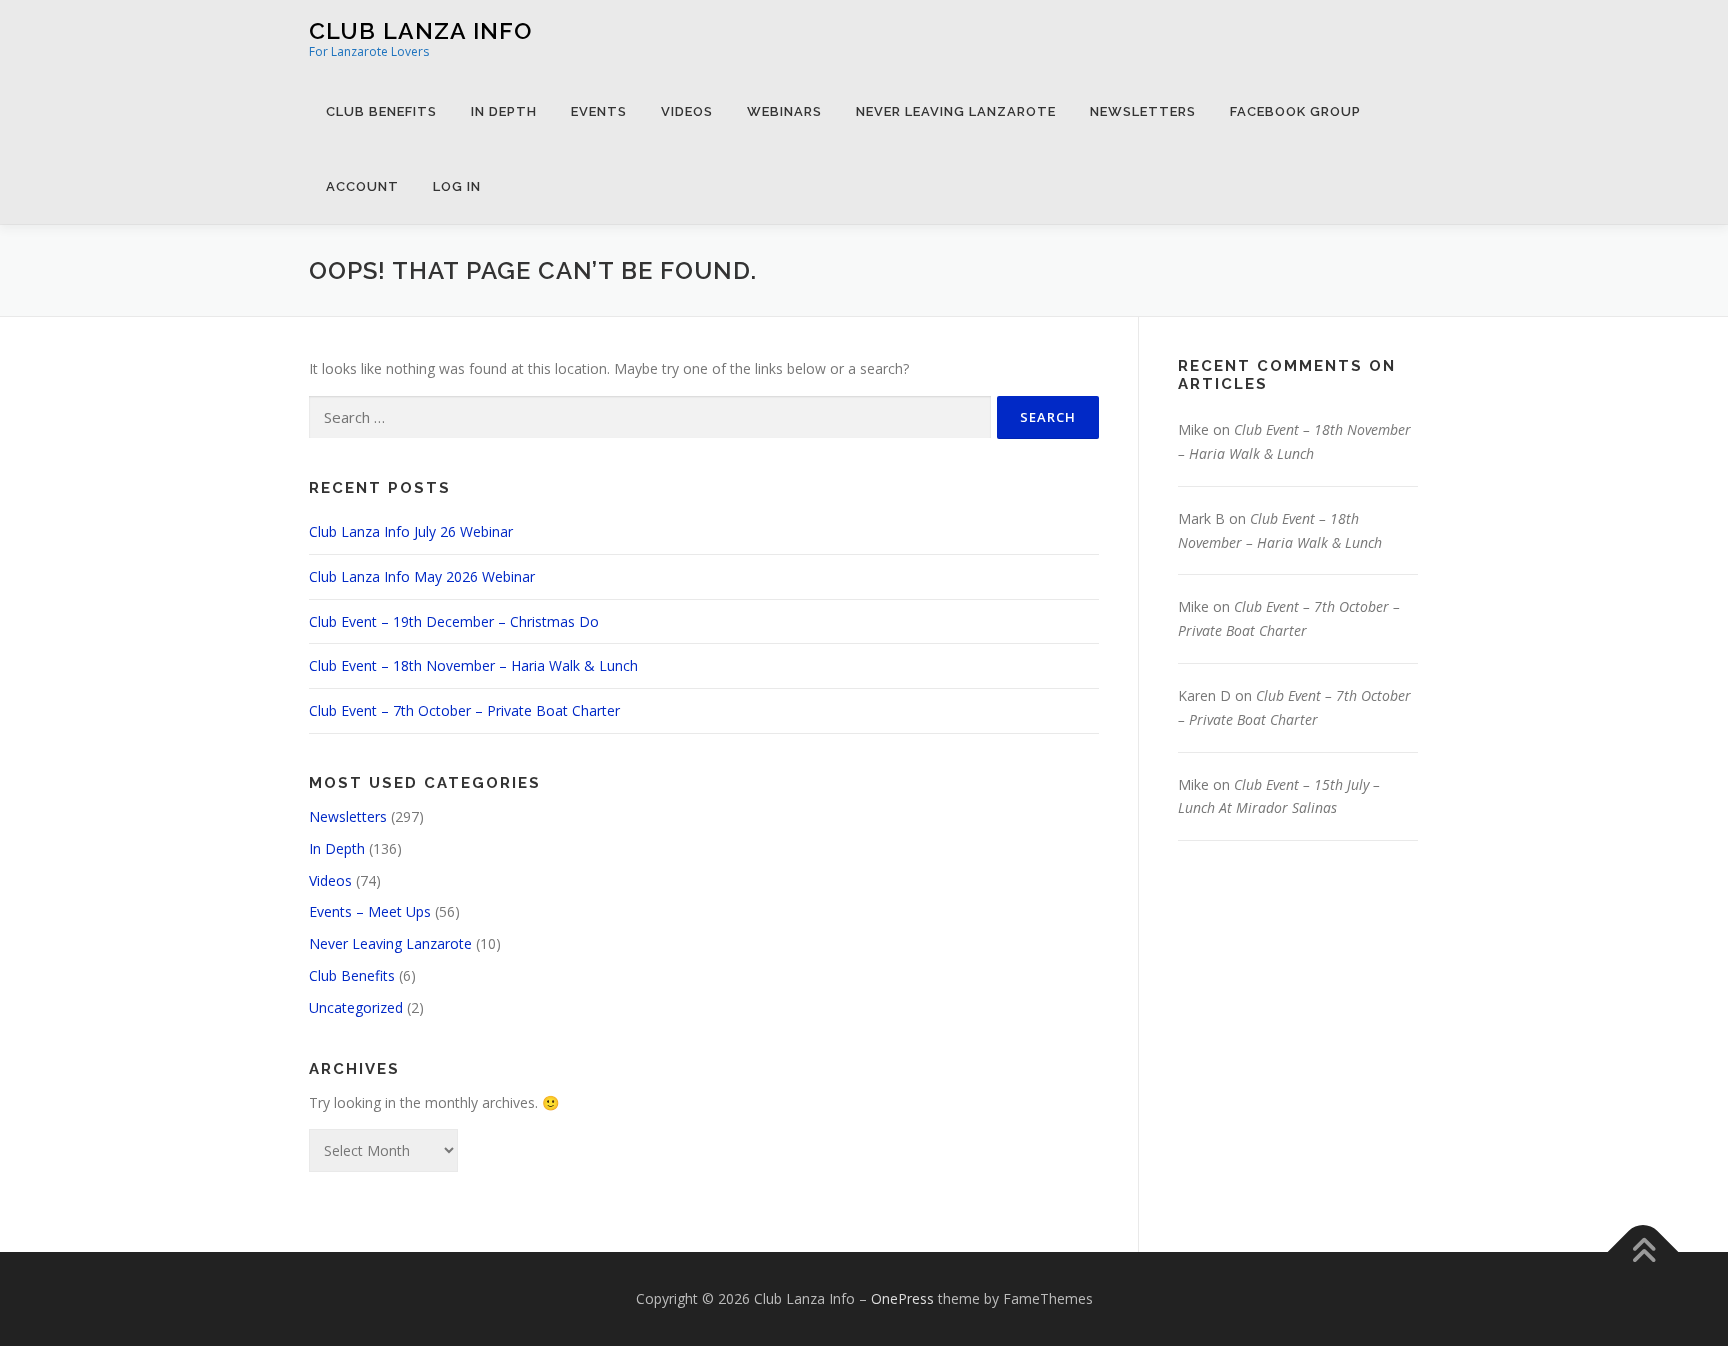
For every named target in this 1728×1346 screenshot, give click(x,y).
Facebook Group (1295, 111)
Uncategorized (356, 1007)
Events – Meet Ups (370, 911)
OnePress (902, 1298)
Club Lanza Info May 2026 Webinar (422, 576)
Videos (687, 111)
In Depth (504, 111)
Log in (457, 186)
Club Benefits (381, 111)
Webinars (784, 111)
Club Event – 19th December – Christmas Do (454, 621)
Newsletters (1143, 111)
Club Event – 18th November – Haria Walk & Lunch (473, 665)
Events (599, 111)
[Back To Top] (1643, 1252)
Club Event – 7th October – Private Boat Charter (464, 710)
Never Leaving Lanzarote (956, 111)
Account (362, 186)
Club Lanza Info (420, 30)
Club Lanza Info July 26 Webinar (411, 531)
